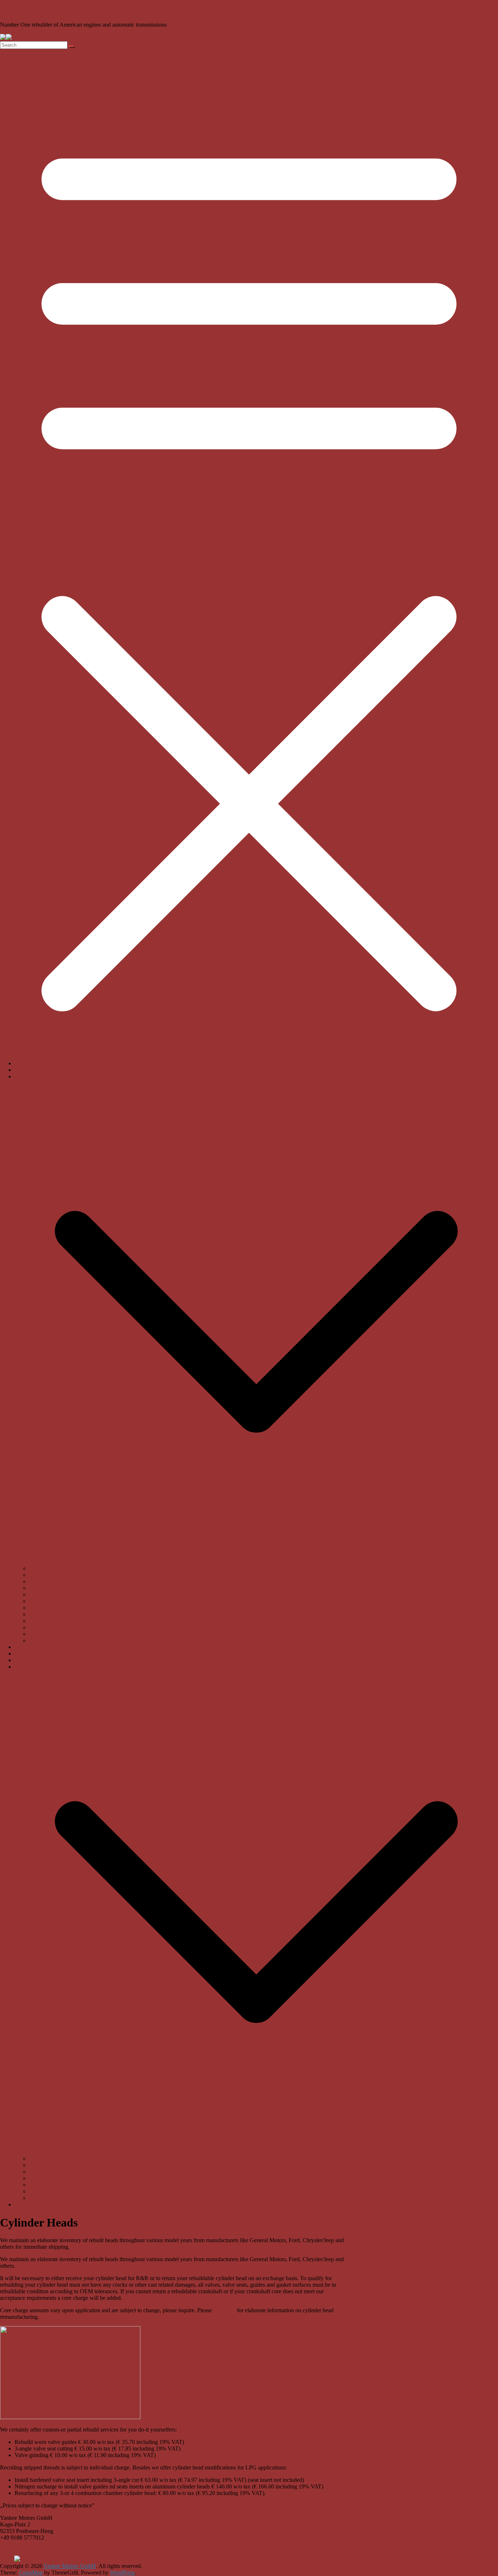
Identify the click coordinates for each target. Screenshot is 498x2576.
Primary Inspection (51, 1568)
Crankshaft (42, 1594)
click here (224, 2310)
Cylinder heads (46, 1608)
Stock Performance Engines (61, 2185)
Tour (20, 1076)
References (27, 1660)
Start (20, 1063)
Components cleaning (54, 1575)
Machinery (27, 1647)
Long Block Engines (53, 2172)
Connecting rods (48, 1601)
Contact (24, 2204)
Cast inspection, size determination (69, 1581)
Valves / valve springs (54, 1614)
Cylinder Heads (47, 2198)
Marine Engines (47, 2178)
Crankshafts (43, 2191)
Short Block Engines (53, 2165)
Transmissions (31, 1654)
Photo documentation (54, 1640)
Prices (22, 1667)
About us (25, 1070)
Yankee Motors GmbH (34, 11)
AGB (7, 2559)
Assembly (41, 1627)
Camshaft (40, 1621)
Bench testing (45, 1634)
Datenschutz (14, 2552)
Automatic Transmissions (58, 2158)
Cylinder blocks (47, 1588)
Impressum (15, 2545)
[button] (256, 1562)
